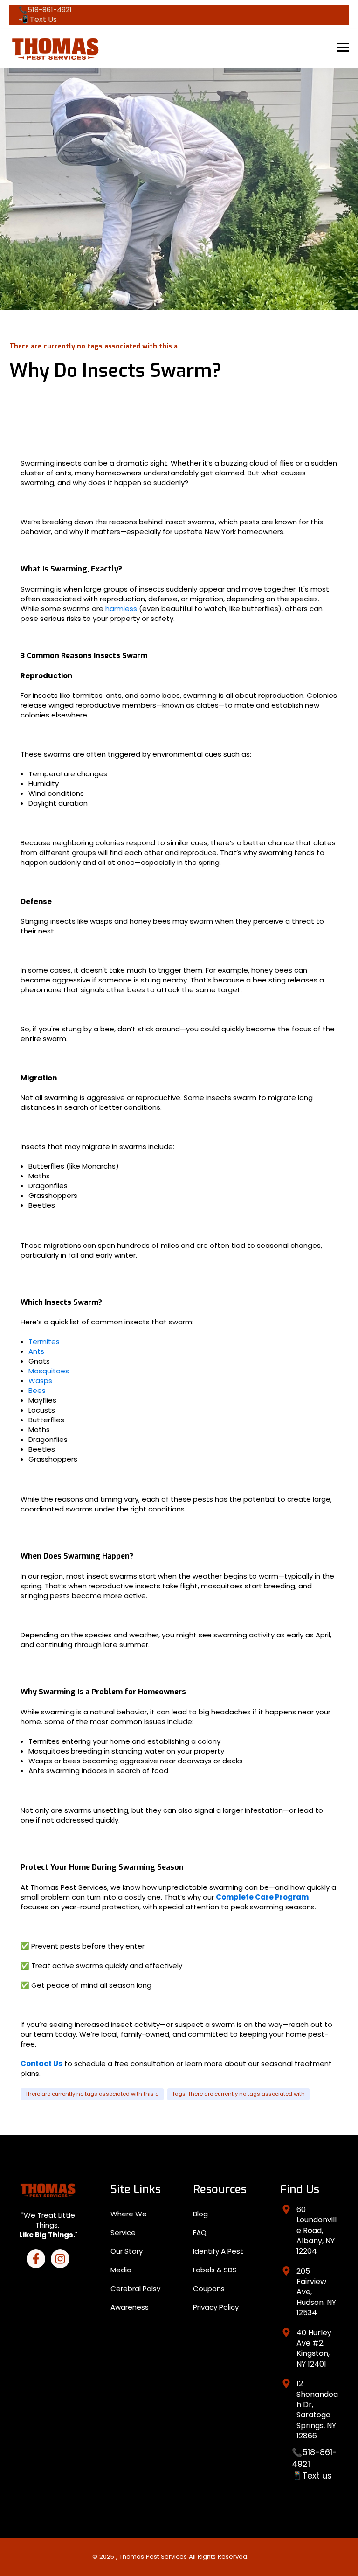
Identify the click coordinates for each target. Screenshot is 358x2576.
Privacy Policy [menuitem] (216, 2307)
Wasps (40, 1381)
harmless (122, 609)
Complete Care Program (262, 1897)
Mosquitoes (49, 1371)
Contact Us (41, 2064)
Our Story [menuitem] (127, 2251)
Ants (36, 1351)
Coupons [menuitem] (209, 2288)
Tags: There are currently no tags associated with (238, 2094)
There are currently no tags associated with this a (92, 2094)
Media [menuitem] (121, 2270)
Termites (44, 1341)
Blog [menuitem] (200, 2214)
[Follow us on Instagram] (60, 2259)
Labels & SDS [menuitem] (215, 2270)
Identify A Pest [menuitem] (218, 2251)
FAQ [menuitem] (200, 2232)
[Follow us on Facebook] (36, 2259)
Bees (37, 1390)
